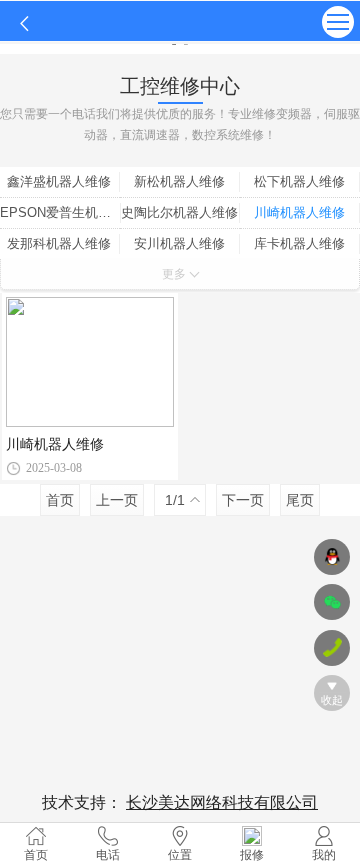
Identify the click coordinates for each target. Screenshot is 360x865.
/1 (175, 500)
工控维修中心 (180, 86)
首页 (60, 500)
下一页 (243, 500)
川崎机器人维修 (55, 444)
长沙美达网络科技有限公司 (222, 802)
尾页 (300, 500)
